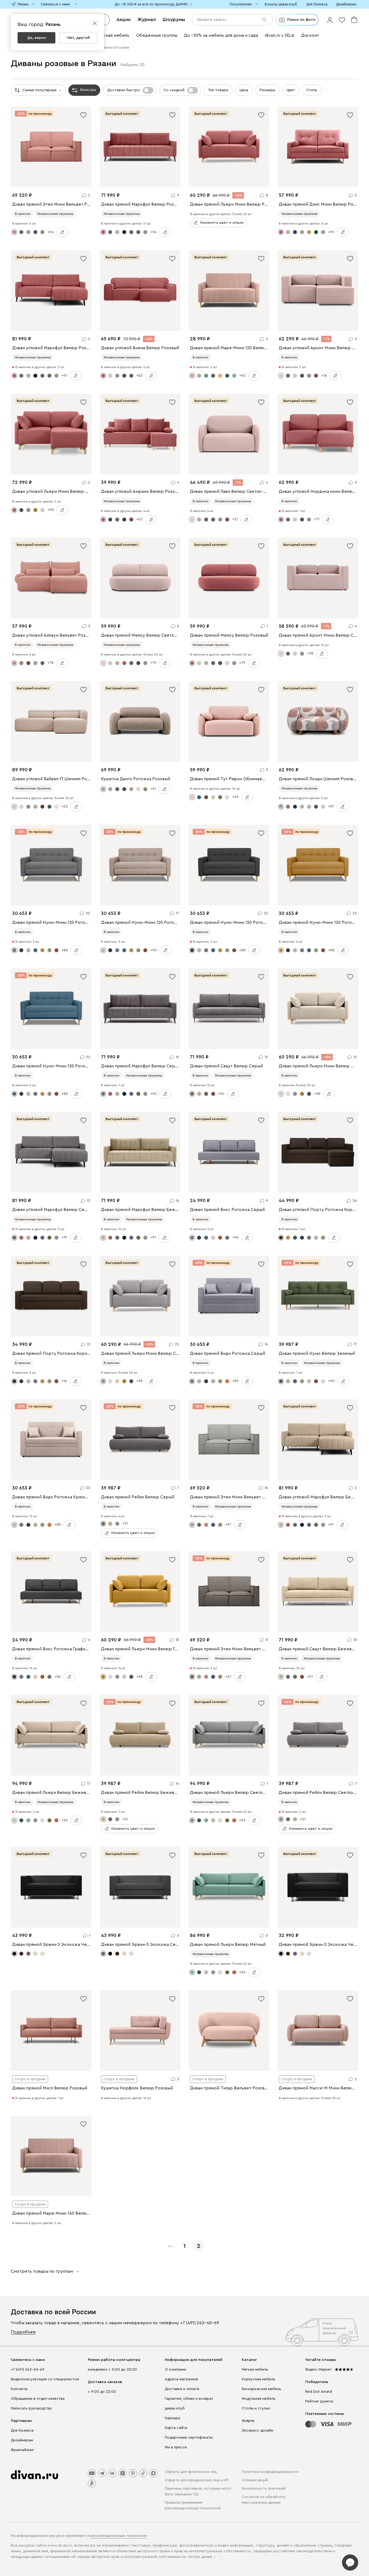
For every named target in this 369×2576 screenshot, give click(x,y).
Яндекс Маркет (319, 2370)
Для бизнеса (22, 2431)
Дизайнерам (22, 2440)
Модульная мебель (259, 2399)
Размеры (267, 90)
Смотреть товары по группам (42, 2271)
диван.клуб (175, 2408)
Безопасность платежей (264, 2489)
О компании (175, 2370)
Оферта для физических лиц (191, 2472)
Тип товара (218, 90)
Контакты (19, 2389)
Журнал (147, 19)
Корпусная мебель (259, 2379)
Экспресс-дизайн (257, 2431)
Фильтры (88, 90)
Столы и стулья (256, 2408)
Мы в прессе (176, 2447)
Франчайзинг (22, 2450)
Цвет (291, 90)
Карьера (172, 2418)
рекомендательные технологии (119, 2536)
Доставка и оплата (182, 2389)
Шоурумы (174, 19)
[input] (232, 20)
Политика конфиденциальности (270, 2472)
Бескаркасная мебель (261, 2389)
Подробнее (23, 2332)
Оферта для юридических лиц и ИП (197, 2480)
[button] (330, 20)
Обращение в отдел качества (38, 2399)
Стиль (312, 90)
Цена (244, 90)
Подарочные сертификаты (189, 2438)
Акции (123, 19)
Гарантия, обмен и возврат (189, 2399)
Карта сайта (176, 2428)
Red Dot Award (319, 2392)
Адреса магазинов (181, 2379)
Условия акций (255, 2480)
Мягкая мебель (255, 2370)
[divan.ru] (34, 2475)
